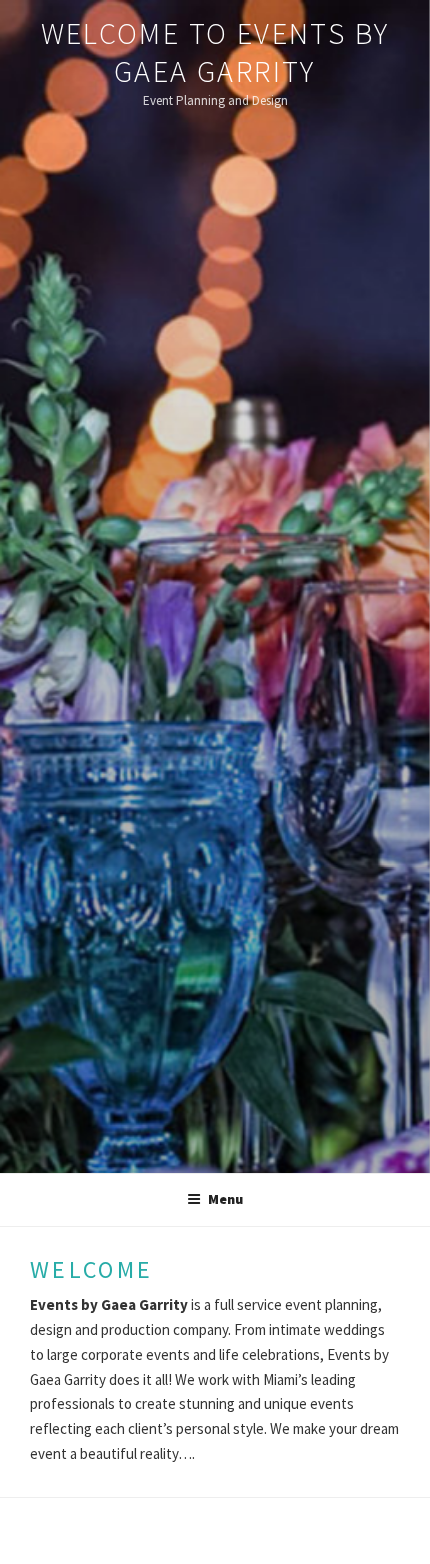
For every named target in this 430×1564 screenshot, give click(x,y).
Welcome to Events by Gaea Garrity (215, 52)
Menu (225, 1199)
